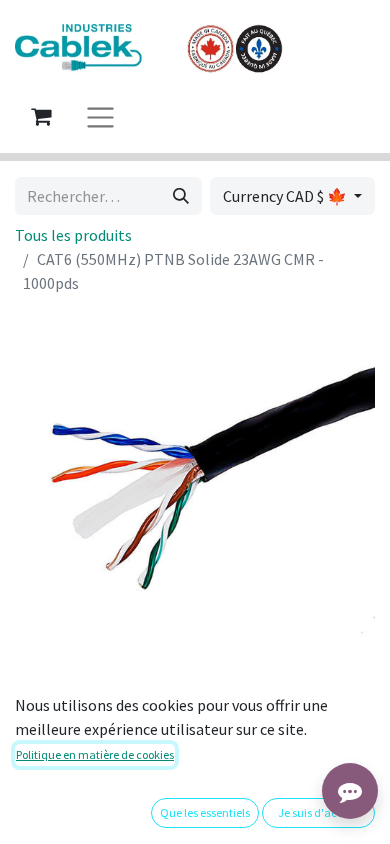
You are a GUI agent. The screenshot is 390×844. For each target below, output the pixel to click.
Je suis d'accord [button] (319, 812)
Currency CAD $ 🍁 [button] (286, 196)
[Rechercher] (181, 196)
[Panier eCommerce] (41, 116)
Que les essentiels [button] (205, 812)
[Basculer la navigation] (100, 116)
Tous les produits (73, 235)
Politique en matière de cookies (95, 754)
